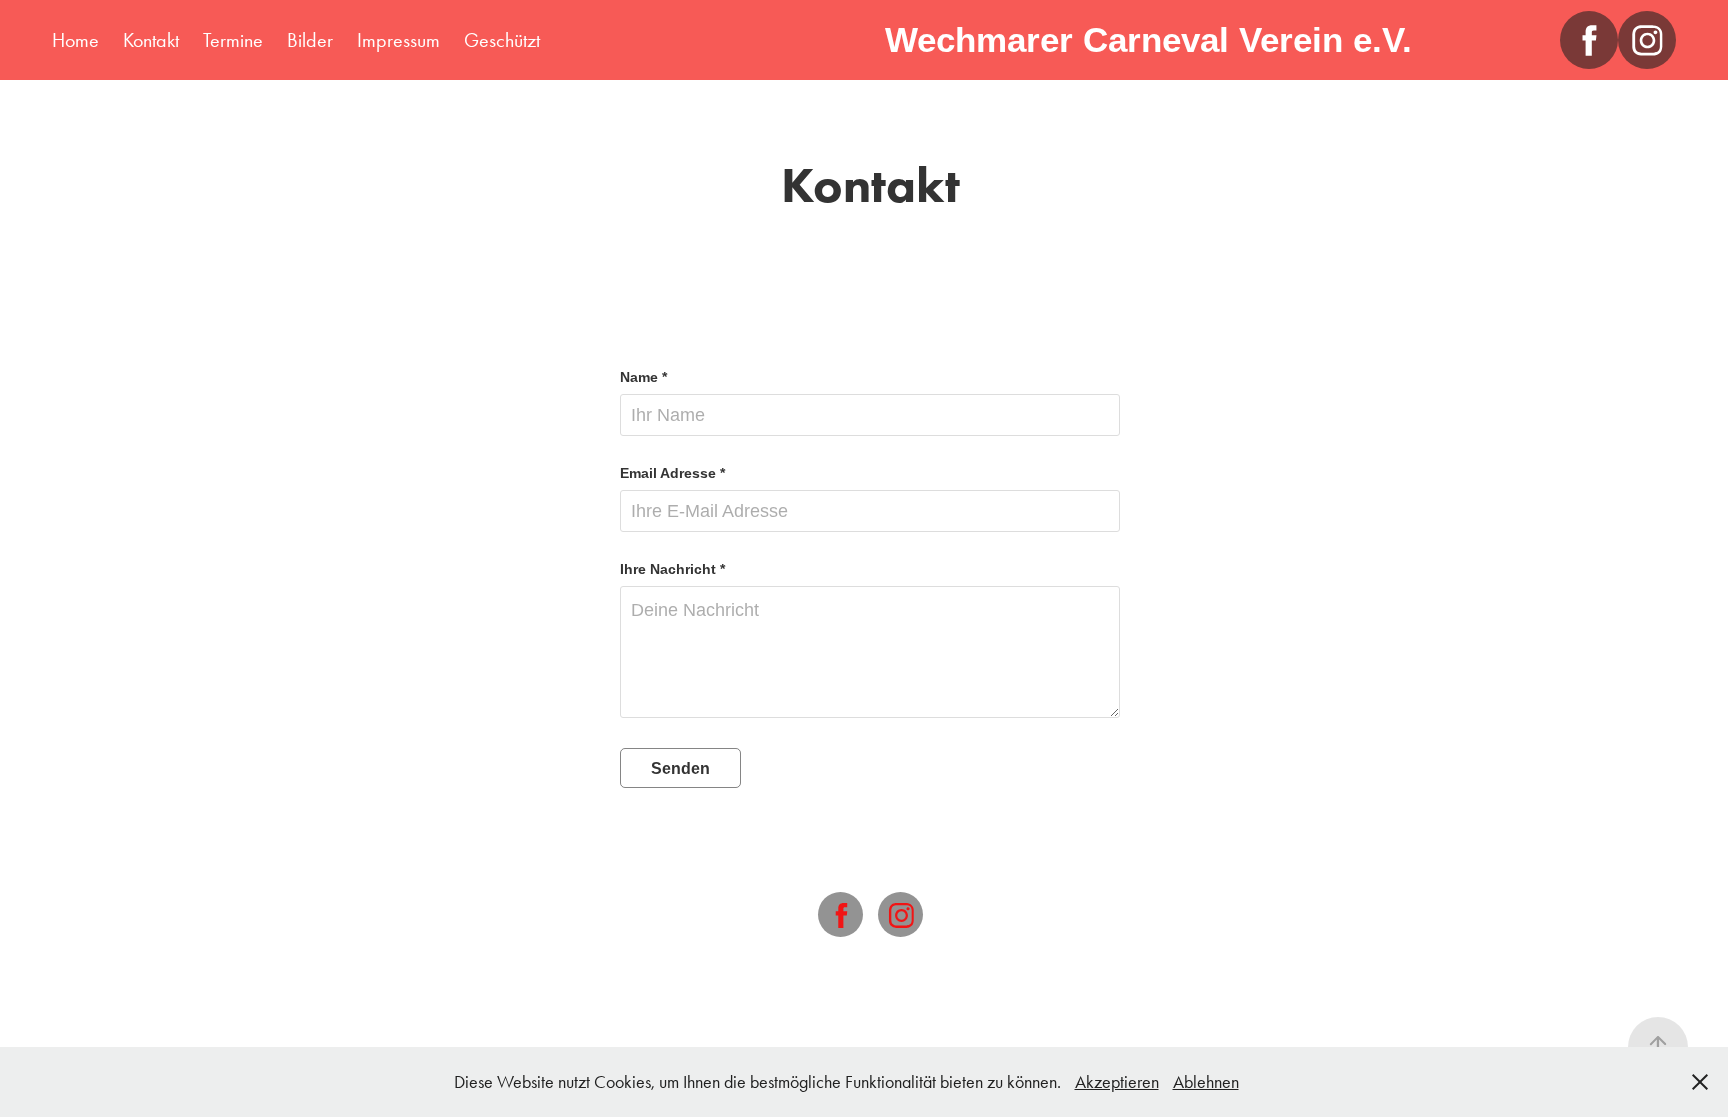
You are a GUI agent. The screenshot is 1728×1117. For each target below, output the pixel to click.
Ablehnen (1206, 1082)
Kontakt (151, 40)
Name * (643, 377)
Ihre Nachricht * (672, 569)
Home (75, 40)
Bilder (310, 40)
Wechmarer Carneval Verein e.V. (1148, 39)
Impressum (398, 40)
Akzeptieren (1117, 1082)
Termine (233, 40)
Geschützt (502, 40)
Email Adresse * (672, 473)
